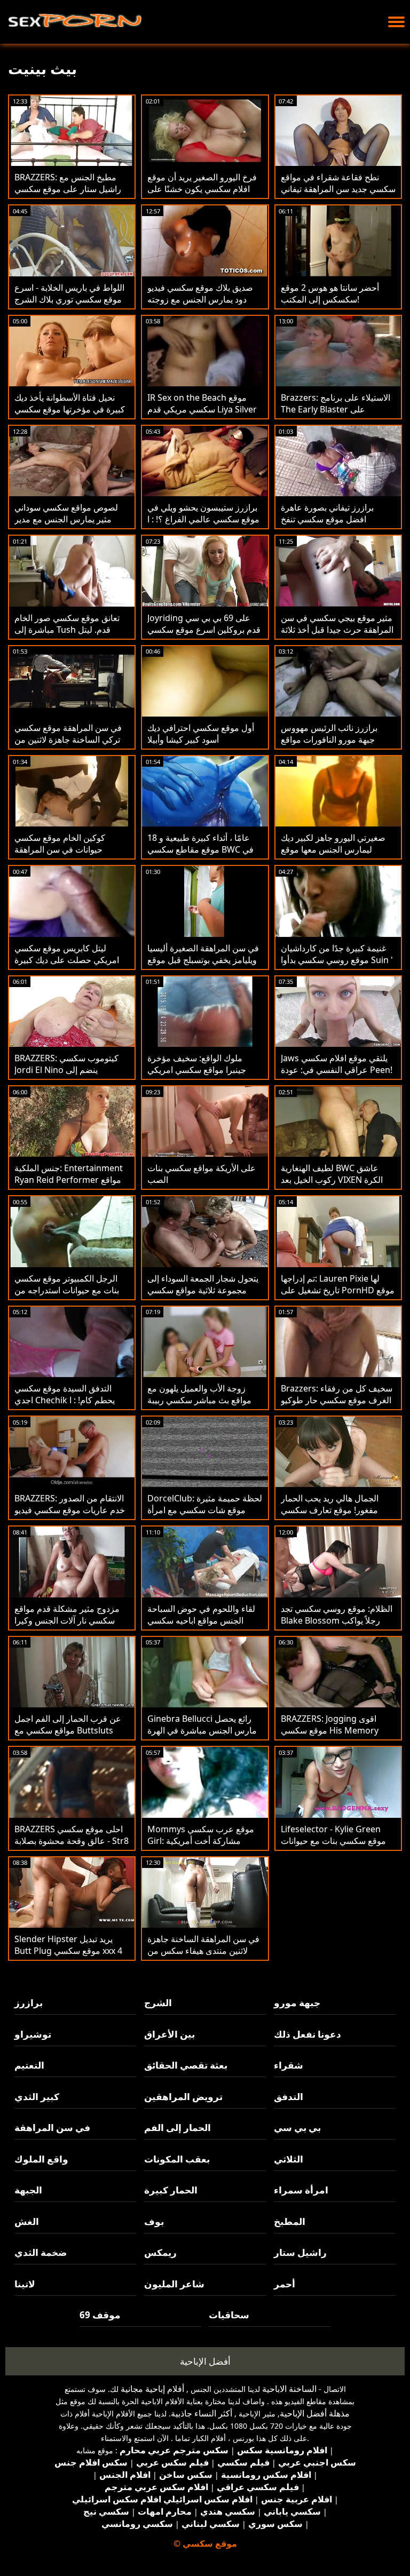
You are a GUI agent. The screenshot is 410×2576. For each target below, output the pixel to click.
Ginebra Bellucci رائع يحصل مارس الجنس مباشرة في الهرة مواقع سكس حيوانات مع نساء (202, 1730)
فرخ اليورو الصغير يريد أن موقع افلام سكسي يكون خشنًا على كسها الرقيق (202, 189)
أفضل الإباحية (205, 2361)
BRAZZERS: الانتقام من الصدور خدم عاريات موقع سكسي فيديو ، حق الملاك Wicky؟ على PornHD (70, 1516)
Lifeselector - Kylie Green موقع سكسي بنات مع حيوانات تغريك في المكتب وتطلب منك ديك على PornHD (333, 1847)
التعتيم (29, 2065)
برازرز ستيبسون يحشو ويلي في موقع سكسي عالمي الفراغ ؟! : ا (203, 513)
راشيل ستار (300, 2252)
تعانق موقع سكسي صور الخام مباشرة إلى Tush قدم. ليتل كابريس (67, 630)
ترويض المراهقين (183, 2097)
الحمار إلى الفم (178, 2128)
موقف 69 (100, 2315)
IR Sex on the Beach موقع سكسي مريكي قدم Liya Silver (202, 403)
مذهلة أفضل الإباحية (315, 2413)
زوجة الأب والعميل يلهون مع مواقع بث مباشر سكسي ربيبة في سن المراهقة (199, 1400)
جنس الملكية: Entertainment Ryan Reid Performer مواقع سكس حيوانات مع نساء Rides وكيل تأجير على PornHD (69, 1186)
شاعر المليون (174, 2284)
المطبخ (290, 2221)
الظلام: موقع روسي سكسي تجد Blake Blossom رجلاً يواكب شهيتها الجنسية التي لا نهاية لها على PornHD (337, 1626)
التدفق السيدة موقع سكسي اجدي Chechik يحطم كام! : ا (65, 1394)
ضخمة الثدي (41, 2252)
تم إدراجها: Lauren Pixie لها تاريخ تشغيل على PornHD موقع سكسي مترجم (338, 1290)
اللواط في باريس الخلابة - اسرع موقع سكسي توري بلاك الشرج (69, 293)
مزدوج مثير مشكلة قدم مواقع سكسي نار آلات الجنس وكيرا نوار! (67, 1620)
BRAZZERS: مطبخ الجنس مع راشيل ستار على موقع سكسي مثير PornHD (68, 189)
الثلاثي (289, 2159)
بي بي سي (297, 2128)
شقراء (289, 2065)
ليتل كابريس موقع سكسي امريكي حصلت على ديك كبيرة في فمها (67, 960)
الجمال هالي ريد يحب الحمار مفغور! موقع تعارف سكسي (330, 1504)
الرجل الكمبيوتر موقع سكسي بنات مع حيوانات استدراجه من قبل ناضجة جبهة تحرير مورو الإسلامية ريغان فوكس (67, 1296)
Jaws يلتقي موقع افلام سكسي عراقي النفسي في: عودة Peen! (337, 1064)
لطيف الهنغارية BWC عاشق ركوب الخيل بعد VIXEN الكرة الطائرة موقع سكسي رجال (332, 1180)
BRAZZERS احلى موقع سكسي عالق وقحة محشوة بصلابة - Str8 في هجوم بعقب (72, 1841)
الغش (27, 2221)
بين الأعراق (169, 2034)
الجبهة (28, 2190)
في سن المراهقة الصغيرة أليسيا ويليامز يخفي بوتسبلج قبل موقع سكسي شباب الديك (203, 960)
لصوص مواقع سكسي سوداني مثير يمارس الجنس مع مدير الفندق (66, 519)
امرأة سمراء (301, 2190)
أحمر (285, 2284)
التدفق (289, 2097)
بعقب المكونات (177, 2159)
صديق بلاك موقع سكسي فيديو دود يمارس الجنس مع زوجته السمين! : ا (200, 299)
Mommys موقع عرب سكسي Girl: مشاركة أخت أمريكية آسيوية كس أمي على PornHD (201, 1841)
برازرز (29, 2003)
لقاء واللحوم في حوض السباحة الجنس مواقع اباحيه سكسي (201, 1615)
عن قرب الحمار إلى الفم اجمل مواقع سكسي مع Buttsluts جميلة (68, 1730)
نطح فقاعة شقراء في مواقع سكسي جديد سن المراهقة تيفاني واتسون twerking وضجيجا (338, 189)
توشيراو (33, 2034)
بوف (154, 2221)
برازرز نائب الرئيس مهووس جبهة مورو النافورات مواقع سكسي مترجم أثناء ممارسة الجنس (330, 745)
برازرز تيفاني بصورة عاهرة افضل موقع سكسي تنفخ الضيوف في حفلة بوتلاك (327, 519)
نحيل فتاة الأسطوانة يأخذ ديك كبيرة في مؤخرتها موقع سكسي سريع (70, 409)
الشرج (158, 2003)
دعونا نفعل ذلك (307, 2034)
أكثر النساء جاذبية (202, 2413)
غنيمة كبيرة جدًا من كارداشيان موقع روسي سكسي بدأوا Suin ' (337, 954)
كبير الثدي (37, 2097)
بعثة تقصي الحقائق (186, 2065)
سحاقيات (229, 2315)
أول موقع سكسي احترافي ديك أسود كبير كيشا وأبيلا (201, 734)
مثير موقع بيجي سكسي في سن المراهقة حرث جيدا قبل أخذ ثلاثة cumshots (337, 630)
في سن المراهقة (52, 2128)
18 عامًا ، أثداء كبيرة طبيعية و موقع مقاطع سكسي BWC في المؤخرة (200, 849)
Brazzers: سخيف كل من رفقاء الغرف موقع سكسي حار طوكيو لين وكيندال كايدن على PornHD (338, 1400)
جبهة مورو (297, 2003)
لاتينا (25, 2284)
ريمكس (160, 2252)
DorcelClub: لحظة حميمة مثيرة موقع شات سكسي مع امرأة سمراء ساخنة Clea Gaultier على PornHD (205, 1516)
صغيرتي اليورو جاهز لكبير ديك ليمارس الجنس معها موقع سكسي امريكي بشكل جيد (333, 849)
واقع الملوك (41, 2159)
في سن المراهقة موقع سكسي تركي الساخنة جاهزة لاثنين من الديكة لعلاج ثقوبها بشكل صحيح (68, 740)
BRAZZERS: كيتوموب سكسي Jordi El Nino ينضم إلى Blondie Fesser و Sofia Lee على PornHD (66, 1076)
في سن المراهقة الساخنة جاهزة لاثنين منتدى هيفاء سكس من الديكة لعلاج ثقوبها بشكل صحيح (203, 1951)
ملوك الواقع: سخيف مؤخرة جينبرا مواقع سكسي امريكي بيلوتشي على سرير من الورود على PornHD (199, 1076)
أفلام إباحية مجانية (152, 2389)
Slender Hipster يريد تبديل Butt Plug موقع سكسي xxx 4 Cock (68, 1951)
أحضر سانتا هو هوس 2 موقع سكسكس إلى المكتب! (330, 293)
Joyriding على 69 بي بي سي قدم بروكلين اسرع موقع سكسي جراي (204, 630)
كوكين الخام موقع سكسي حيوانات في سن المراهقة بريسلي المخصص (60, 849)
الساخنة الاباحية (289, 2389)
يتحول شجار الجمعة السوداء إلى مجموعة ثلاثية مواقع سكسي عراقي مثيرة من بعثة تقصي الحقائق (203, 1296)
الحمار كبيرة (171, 2190)
